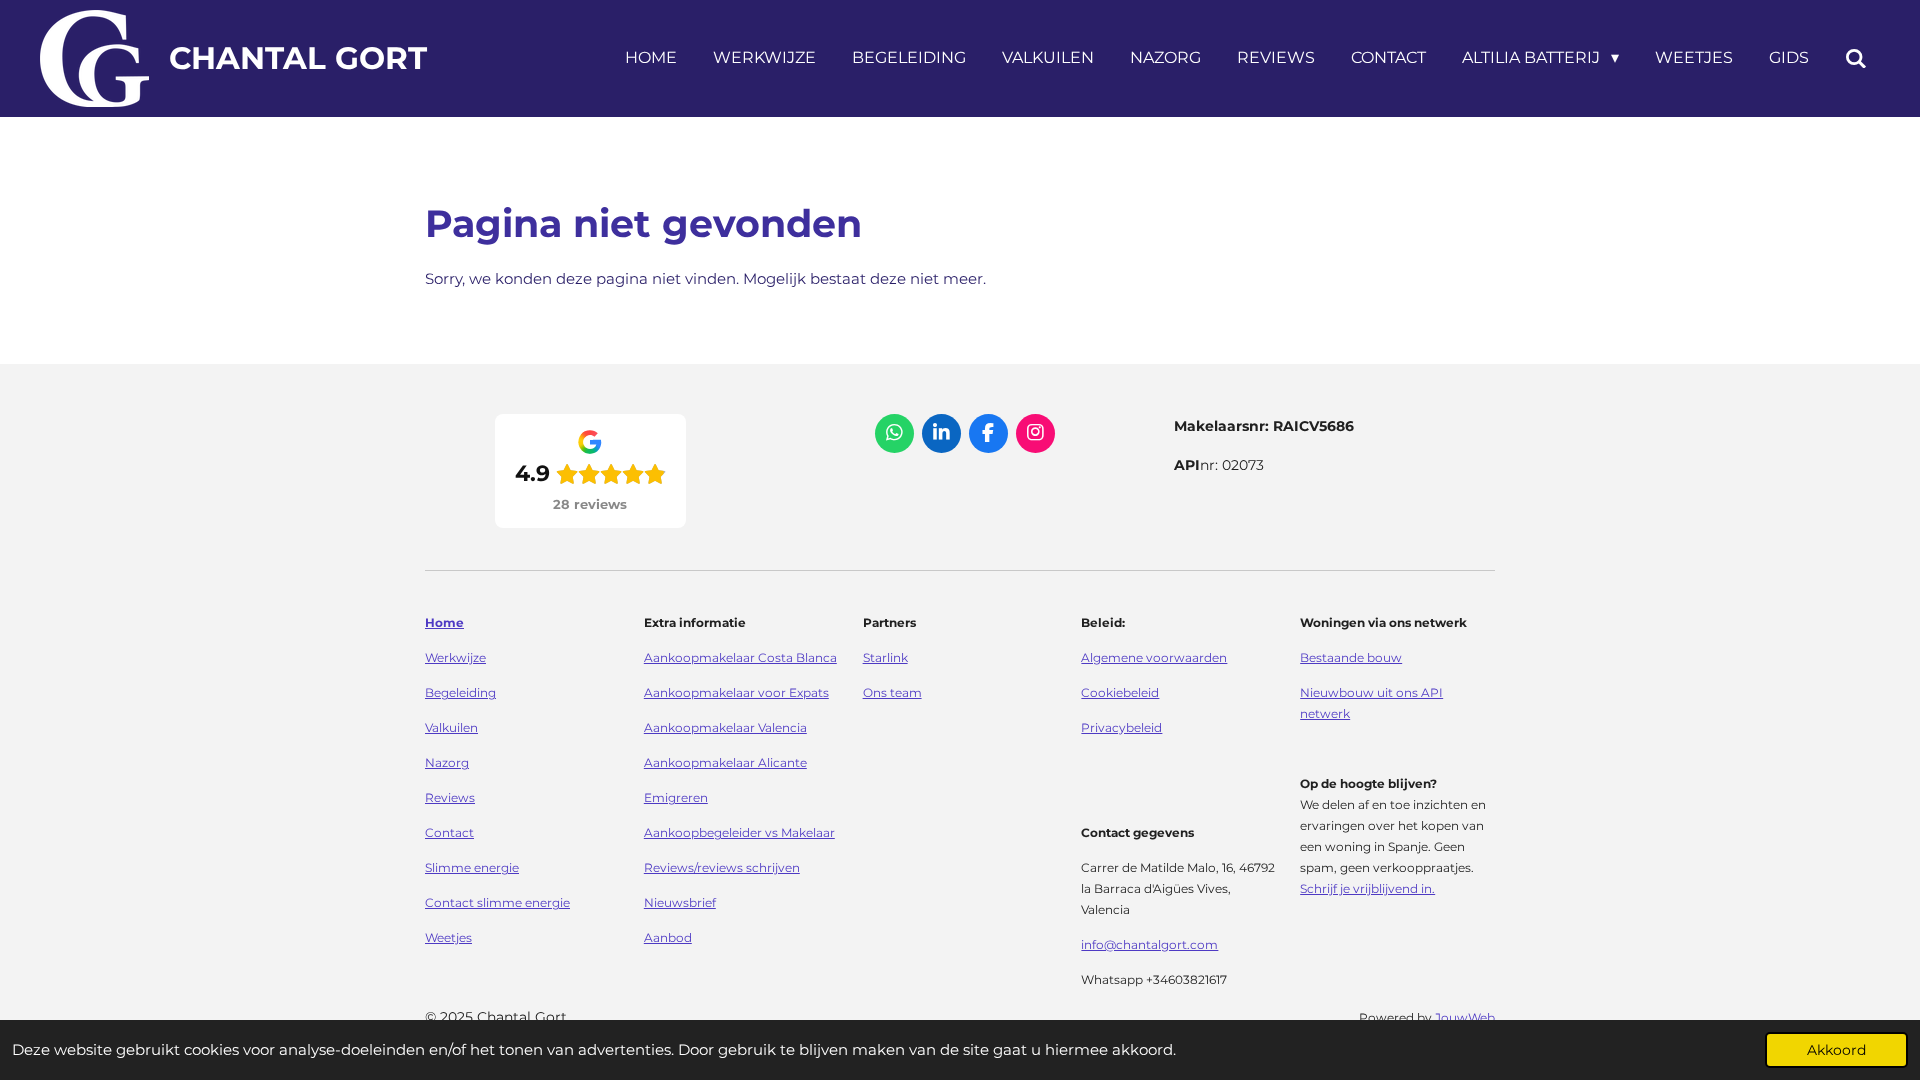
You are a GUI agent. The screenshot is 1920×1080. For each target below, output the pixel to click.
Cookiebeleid (1120, 693)
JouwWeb (1465, 1018)
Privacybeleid (1121, 728)
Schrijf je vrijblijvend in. (1367, 889)
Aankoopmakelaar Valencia (725, 728)
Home (444, 623)
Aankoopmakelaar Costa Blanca (740, 658)
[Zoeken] (1856, 58)
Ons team (892, 693)
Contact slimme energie (497, 903)
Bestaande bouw (1351, 658)
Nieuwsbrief (680, 903)
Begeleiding (460, 693)
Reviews (450, 798)
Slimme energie (472, 868)
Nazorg (447, 763)
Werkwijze (455, 658)
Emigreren (676, 798)
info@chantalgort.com (1149, 945)
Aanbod (668, 938)
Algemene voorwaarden (1154, 658)
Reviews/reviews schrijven (722, 868)
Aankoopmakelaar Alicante (725, 763)
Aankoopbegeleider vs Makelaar (739, 833)
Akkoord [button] (1836, 1050)
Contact (449, 833)
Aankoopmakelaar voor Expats (736, 693)
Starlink (885, 658)
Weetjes (448, 938)
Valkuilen (451, 728)
